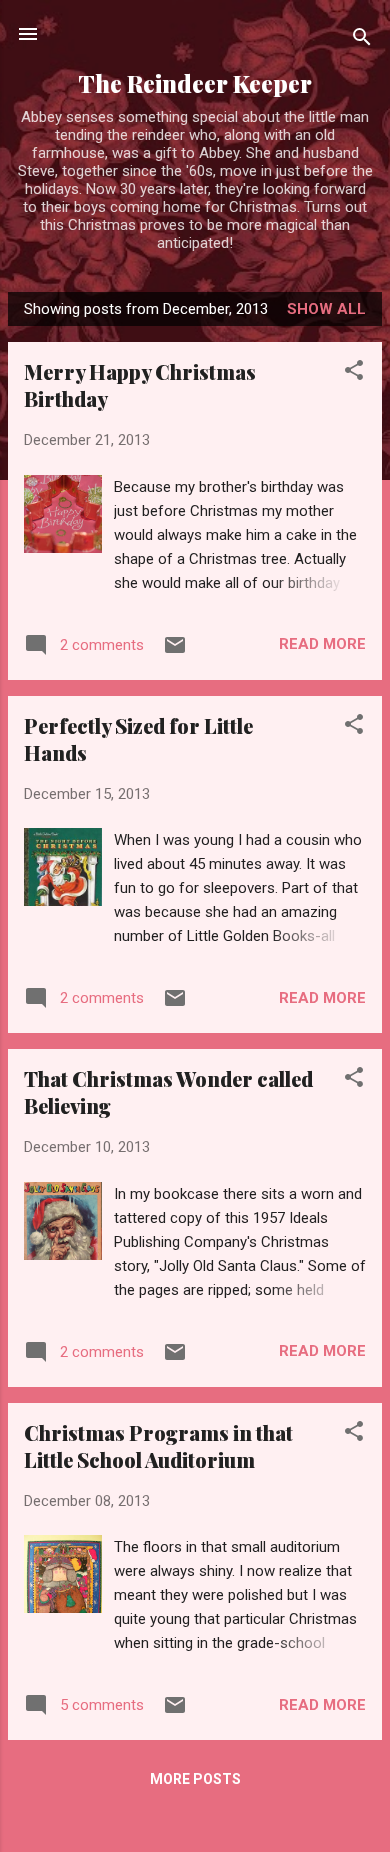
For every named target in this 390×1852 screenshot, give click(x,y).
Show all (326, 309)
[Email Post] (175, 652)
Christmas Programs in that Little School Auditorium (158, 1446)
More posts (195, 1779)
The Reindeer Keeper (195, 83)
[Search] (362, 40)
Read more (322, 644)
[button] (354, 373)
